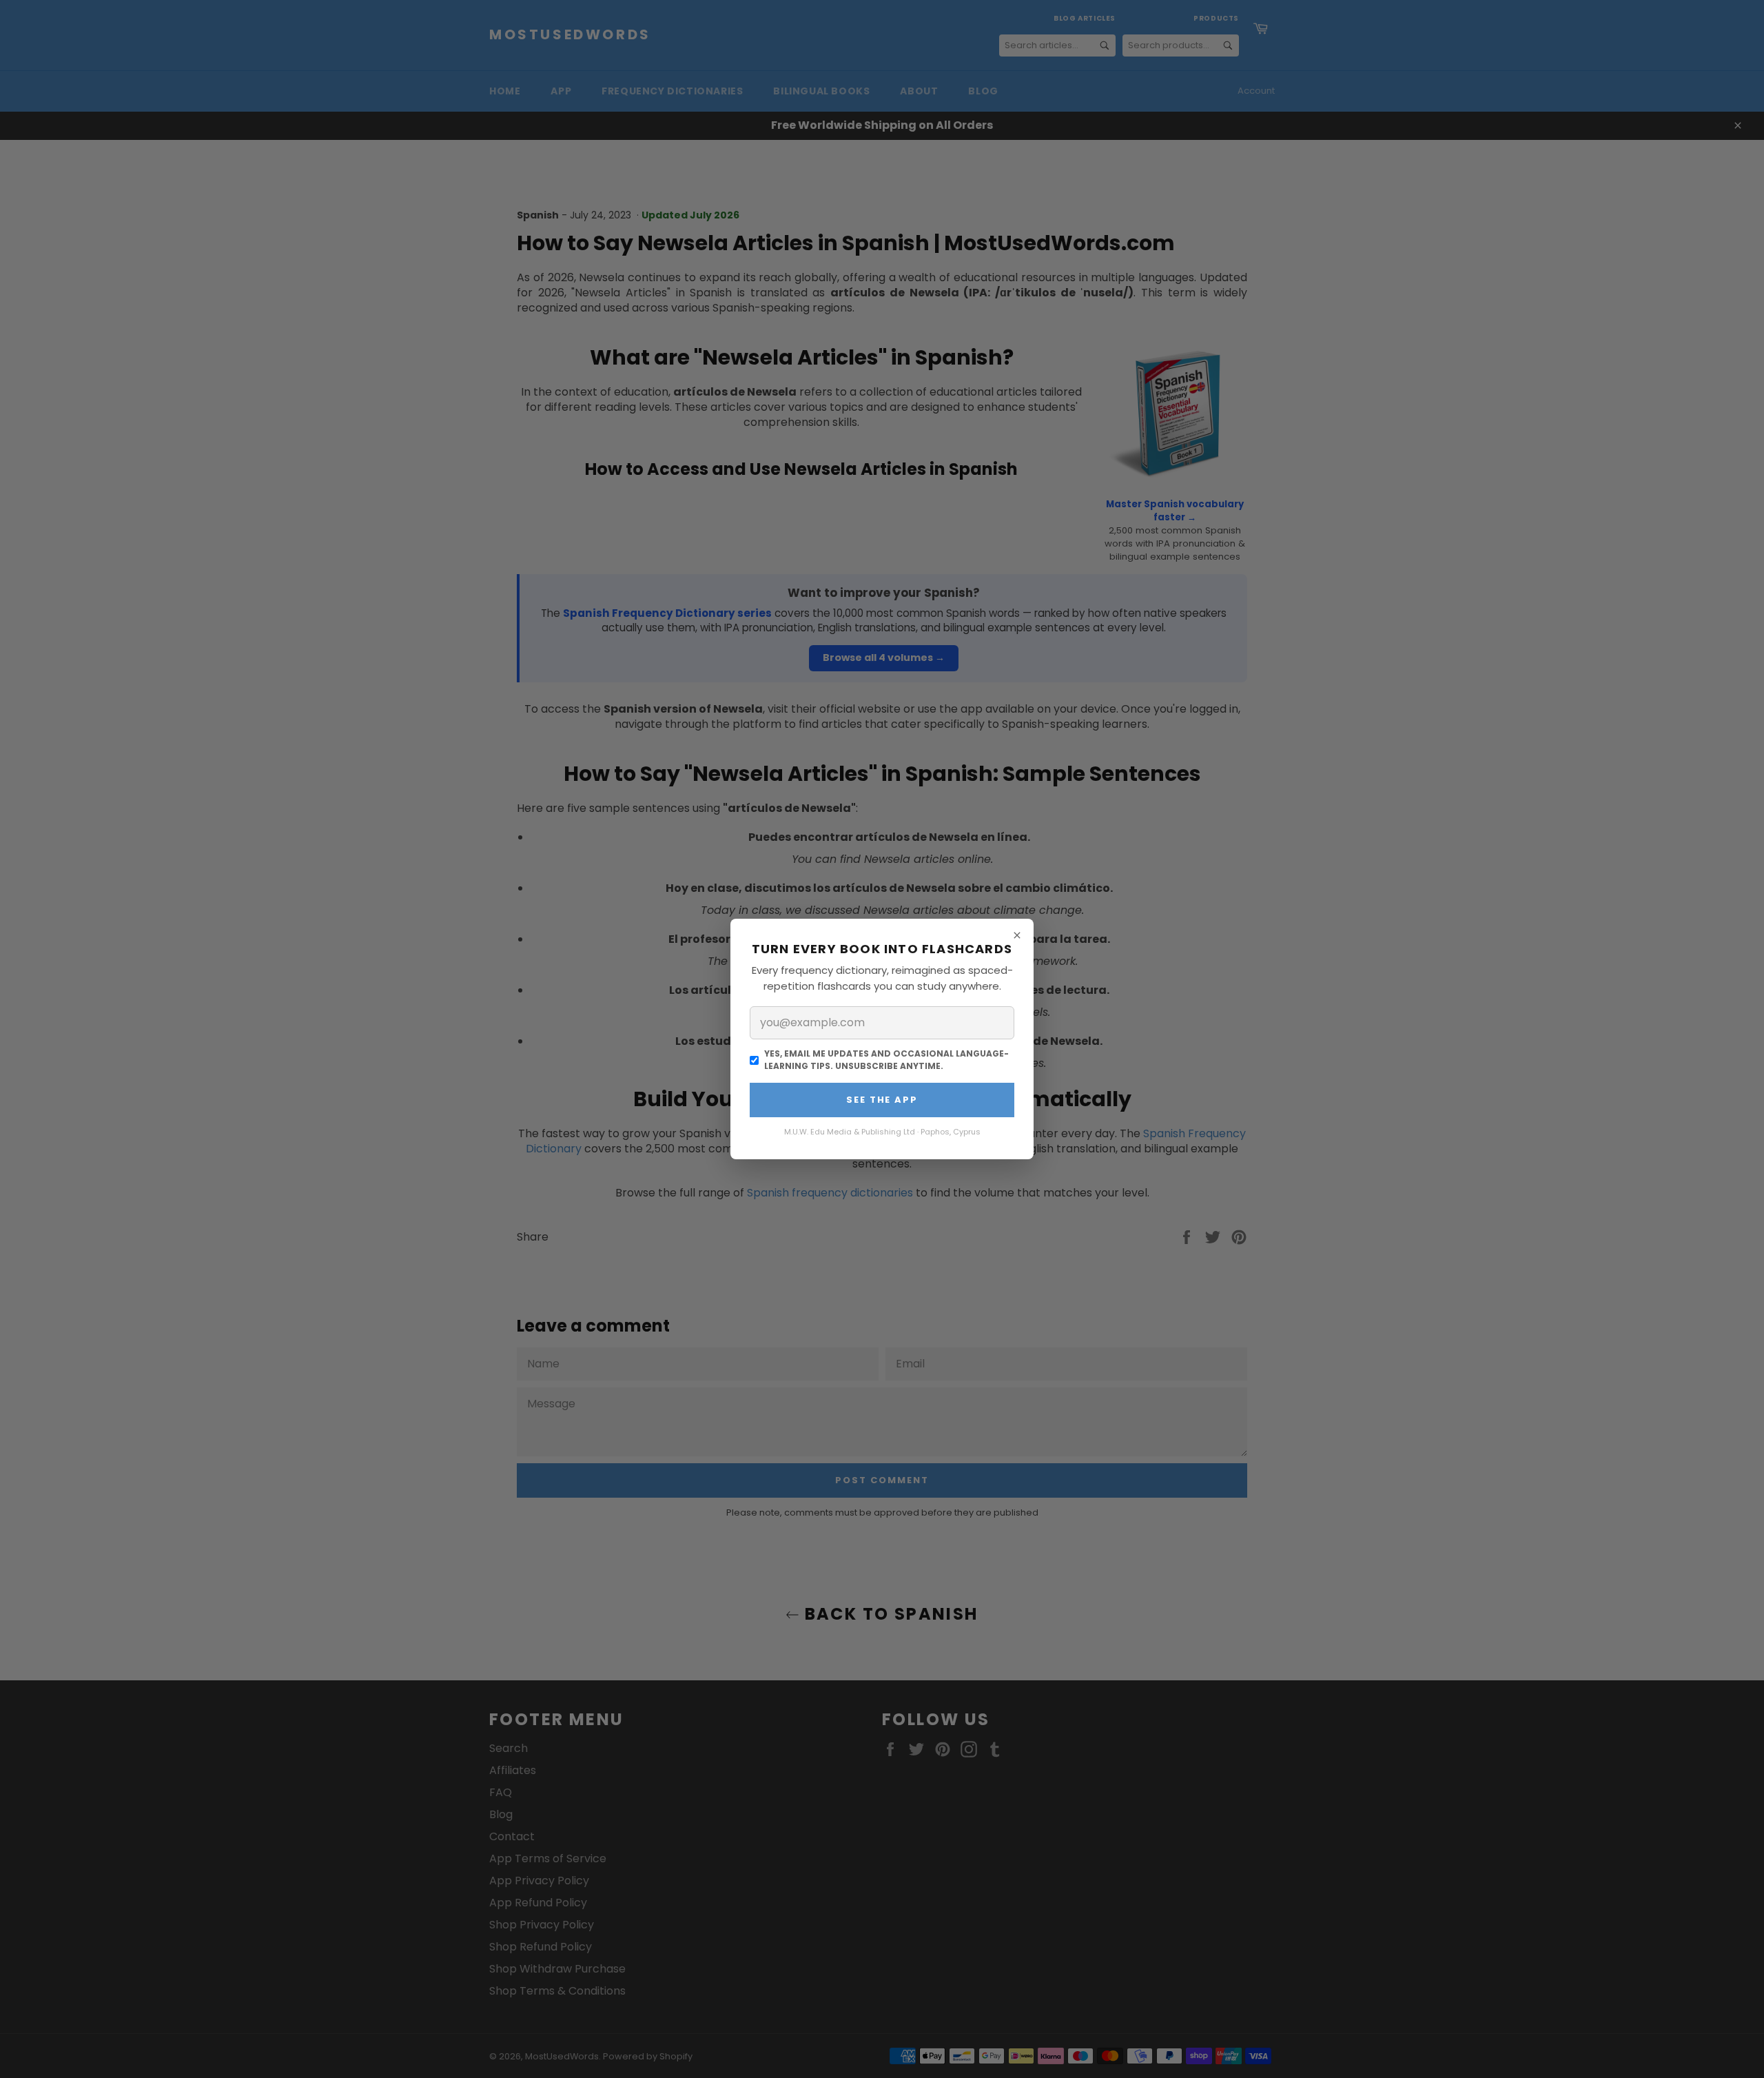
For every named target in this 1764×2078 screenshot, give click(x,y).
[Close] (1017, 935)
